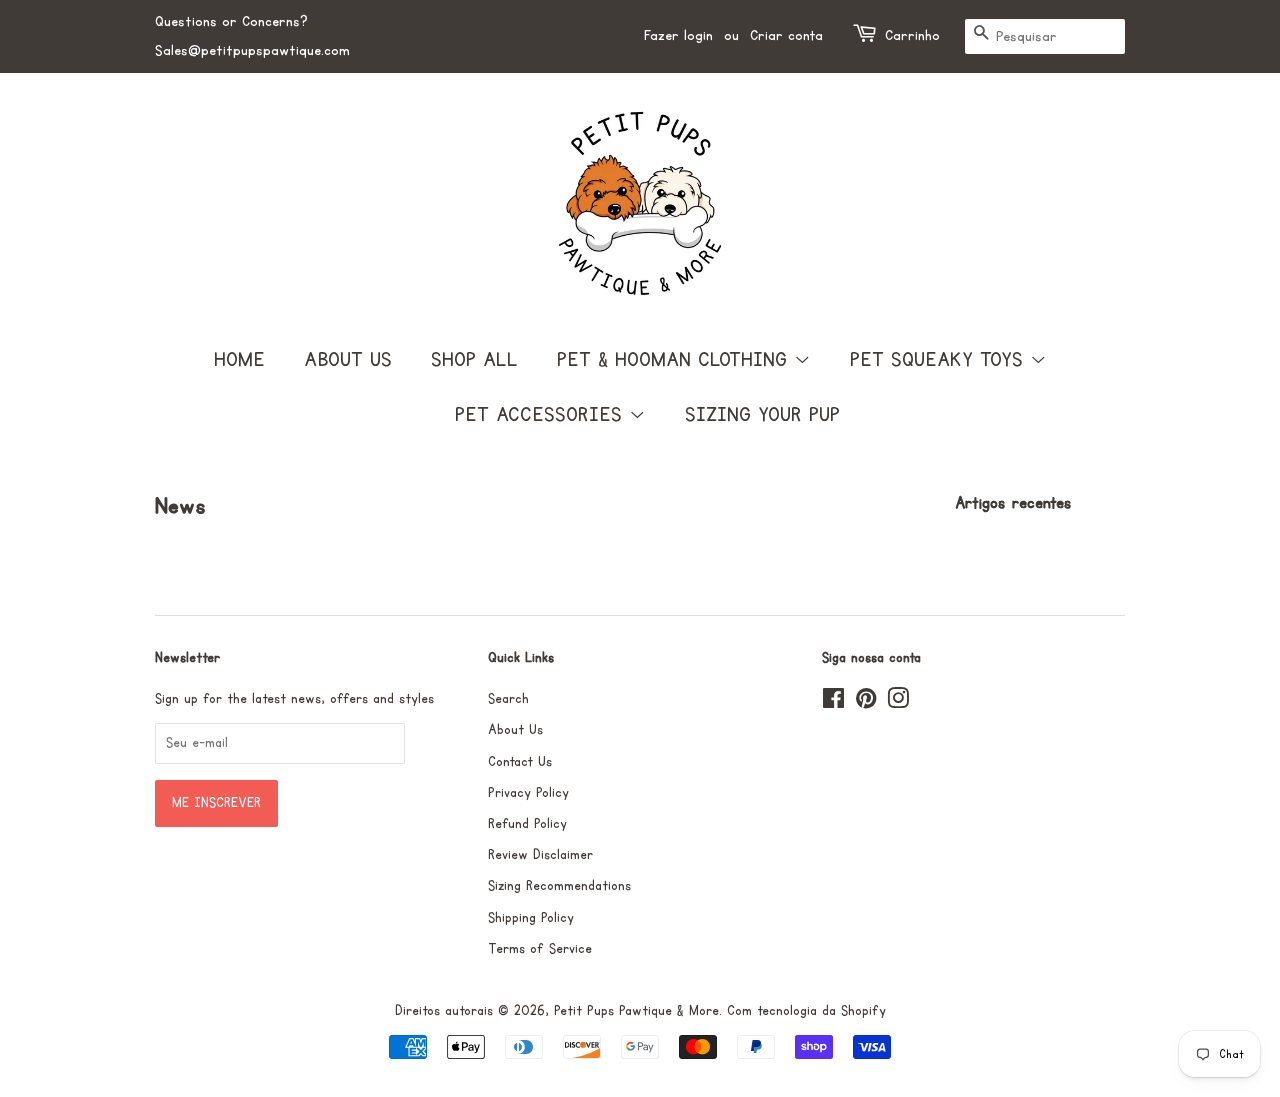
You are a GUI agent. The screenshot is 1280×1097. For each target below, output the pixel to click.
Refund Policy (527, 824)
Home (239, 360)
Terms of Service (540, 949)
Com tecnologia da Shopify (806, 1011)
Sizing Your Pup (762, 415)
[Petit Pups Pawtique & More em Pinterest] (866, 703)
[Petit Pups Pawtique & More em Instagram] (898, 703)
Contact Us (520, 762)
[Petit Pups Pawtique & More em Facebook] (833, 703)
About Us (348, 360)
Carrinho (912, 35)
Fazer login (678, 35)
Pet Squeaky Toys (940, 360)
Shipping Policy (531, 918)
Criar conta (786, 35)
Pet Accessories (542, 415)
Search (508, 699)
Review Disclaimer (540, 855)
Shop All (474, 360)
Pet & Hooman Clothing (675, 360)
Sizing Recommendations (559, 886)
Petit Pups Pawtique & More (636, 1011)
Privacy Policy (528, 793)
